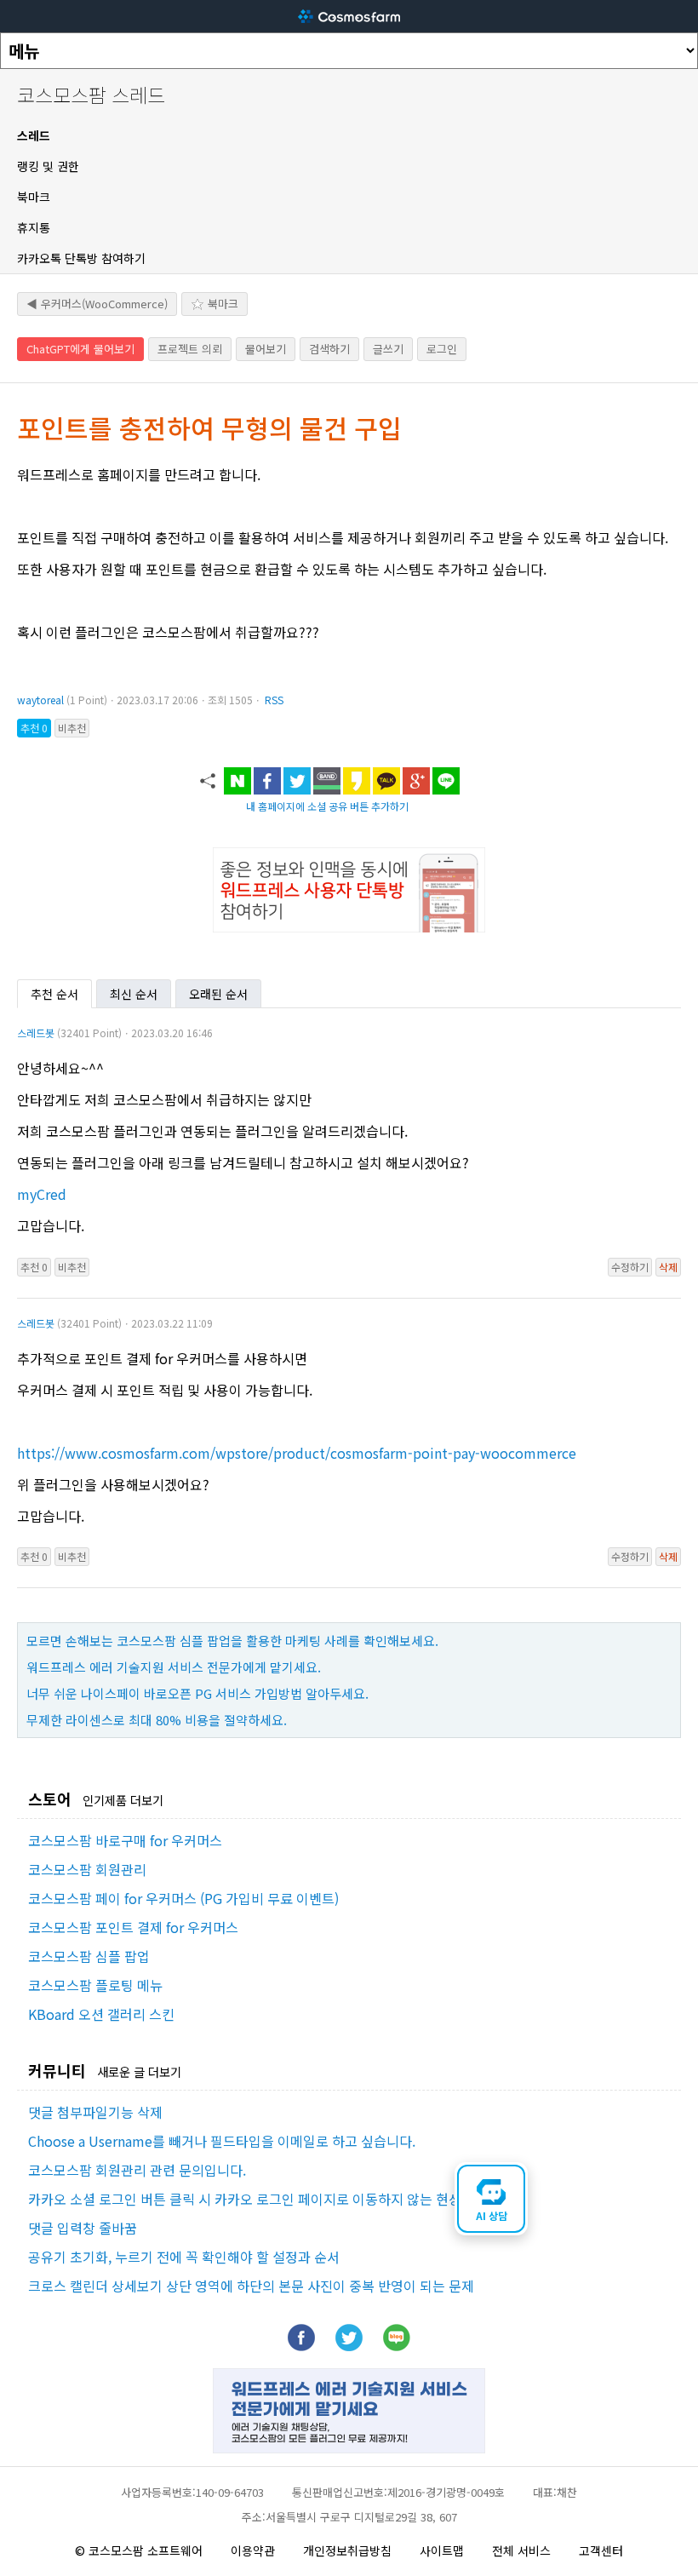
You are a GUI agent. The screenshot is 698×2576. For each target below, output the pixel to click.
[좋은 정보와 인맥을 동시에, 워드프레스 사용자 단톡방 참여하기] (349, 927)
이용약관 (253, 2550)
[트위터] (349, 2345)
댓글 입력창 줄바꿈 (83, 2228)
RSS (274, 700)
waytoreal (40, 700)
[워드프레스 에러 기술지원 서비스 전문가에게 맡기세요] (349, 2447)
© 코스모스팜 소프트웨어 (139, 2550)
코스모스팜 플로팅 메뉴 (95, 1985)
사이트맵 (442, 2550)
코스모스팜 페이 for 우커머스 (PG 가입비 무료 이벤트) (183, 1898)
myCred (42, 1194)
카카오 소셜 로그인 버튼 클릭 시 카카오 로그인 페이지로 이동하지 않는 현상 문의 (259, 2199)
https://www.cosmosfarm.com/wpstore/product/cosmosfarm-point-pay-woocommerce (297, 1453)
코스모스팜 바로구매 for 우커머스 (125, 1840)
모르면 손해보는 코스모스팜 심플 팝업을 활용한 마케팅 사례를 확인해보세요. (232, 1641)
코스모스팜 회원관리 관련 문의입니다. (137, 2170)
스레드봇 (36, 1033)
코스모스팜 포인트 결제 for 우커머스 (133, 1927)
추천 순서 (54, 994)
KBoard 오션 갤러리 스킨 (101, 2014)
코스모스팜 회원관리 (87, 1869)
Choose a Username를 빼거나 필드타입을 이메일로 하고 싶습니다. (222, 2141)
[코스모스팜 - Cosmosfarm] (349, 16)
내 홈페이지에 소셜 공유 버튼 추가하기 (327, 806)
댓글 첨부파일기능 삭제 (95, 2112)
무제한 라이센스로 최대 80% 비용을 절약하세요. (157, 1720)
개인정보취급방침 (347, 2550)
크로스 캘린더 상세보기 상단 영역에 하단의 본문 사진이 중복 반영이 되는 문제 (251, 2286)
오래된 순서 (218, 994)
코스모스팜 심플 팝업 (89, 1956)
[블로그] (397, 2345)
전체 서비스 (521, 2550)
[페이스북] (301, 2345)
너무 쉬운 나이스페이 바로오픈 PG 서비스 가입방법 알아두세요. (197, 1693)
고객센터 (601, 2550)
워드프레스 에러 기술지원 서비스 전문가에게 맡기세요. (174, 1667)
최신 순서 (134, 994)
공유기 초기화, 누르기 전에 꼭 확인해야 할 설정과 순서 (184, 2257)
